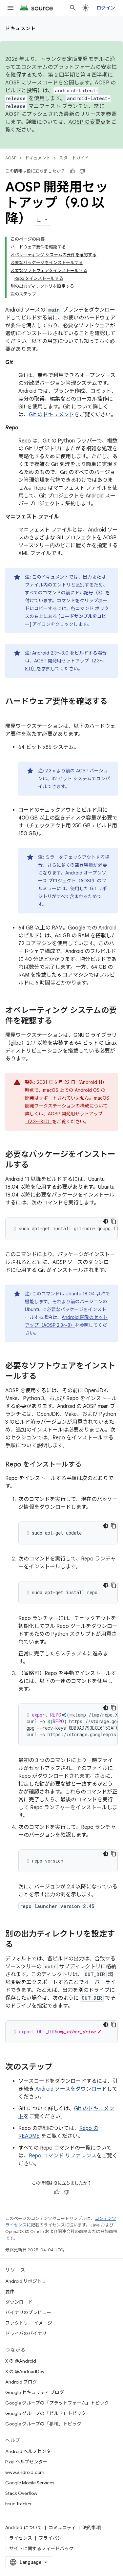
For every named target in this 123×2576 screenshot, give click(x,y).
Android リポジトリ (26, 2281)
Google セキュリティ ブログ (35, 2392)
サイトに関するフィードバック (41, 2549)
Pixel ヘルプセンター (26, 2462)
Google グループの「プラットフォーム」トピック (57, 2403)
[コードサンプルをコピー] (113, 1221)
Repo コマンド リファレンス (63, 2156)
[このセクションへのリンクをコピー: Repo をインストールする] (88, 1465)
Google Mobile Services (30, 2483)
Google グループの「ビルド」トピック (46, 2413)
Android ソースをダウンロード (71, 2089)
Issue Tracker (19, 2504)
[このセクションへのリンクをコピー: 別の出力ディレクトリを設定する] (20, 1945)
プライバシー (52, 2538)
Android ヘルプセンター (30, 2451)
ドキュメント (20, 28)
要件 (10, 2292)
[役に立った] (72, 171)
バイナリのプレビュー (28, 2313)
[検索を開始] (73, 8)
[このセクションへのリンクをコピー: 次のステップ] (59, 2067)
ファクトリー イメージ (29, 2323)
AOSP (11, 158)
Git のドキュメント (51, 415)
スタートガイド (74, 158)
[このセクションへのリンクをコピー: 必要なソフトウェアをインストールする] (43, 1377)
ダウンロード (19, 2302)
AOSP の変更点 (87, 122)
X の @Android (21, 2361)
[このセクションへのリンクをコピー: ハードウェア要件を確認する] (12, 712)
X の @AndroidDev (25, 2371)
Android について (24, 2528)
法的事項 (92, 2528)
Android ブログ (21, 2382)
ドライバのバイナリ (26, 2333)
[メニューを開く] (10, 8)
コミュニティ (62, 2528)
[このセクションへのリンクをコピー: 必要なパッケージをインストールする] (35, 1165)
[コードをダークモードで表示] (106, 1221)
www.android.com (25, 2472)
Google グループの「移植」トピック (43, 2424)
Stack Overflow (21, 2493)
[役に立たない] (82, 171)
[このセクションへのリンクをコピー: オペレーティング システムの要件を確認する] (59, 1021)
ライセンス (21, 2538)
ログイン (106, 8)
